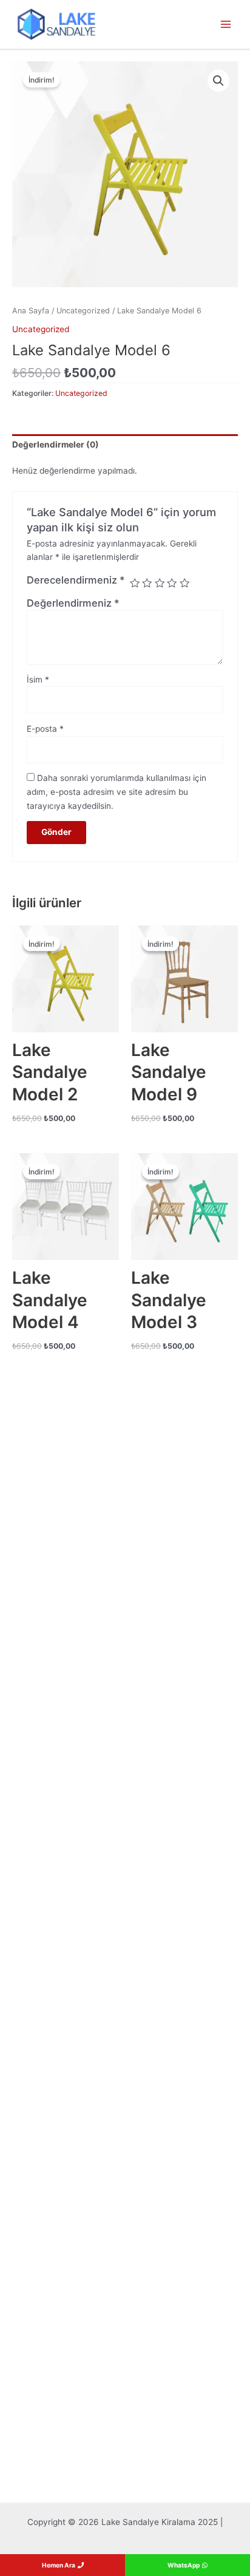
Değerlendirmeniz (73, 603)
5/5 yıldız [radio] (184, 583)
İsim (38, 680)
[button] (218, 81)
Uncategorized (83, 311)
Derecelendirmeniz (76, 580)
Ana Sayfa (31, 311)
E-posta (45, 729)
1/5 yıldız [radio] (135, 583)
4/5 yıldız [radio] (172, 583)
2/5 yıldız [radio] (147, 583)
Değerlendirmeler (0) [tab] (56, 445)
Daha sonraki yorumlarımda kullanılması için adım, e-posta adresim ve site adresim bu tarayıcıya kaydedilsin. (117, 792)
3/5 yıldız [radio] (160, 583)
